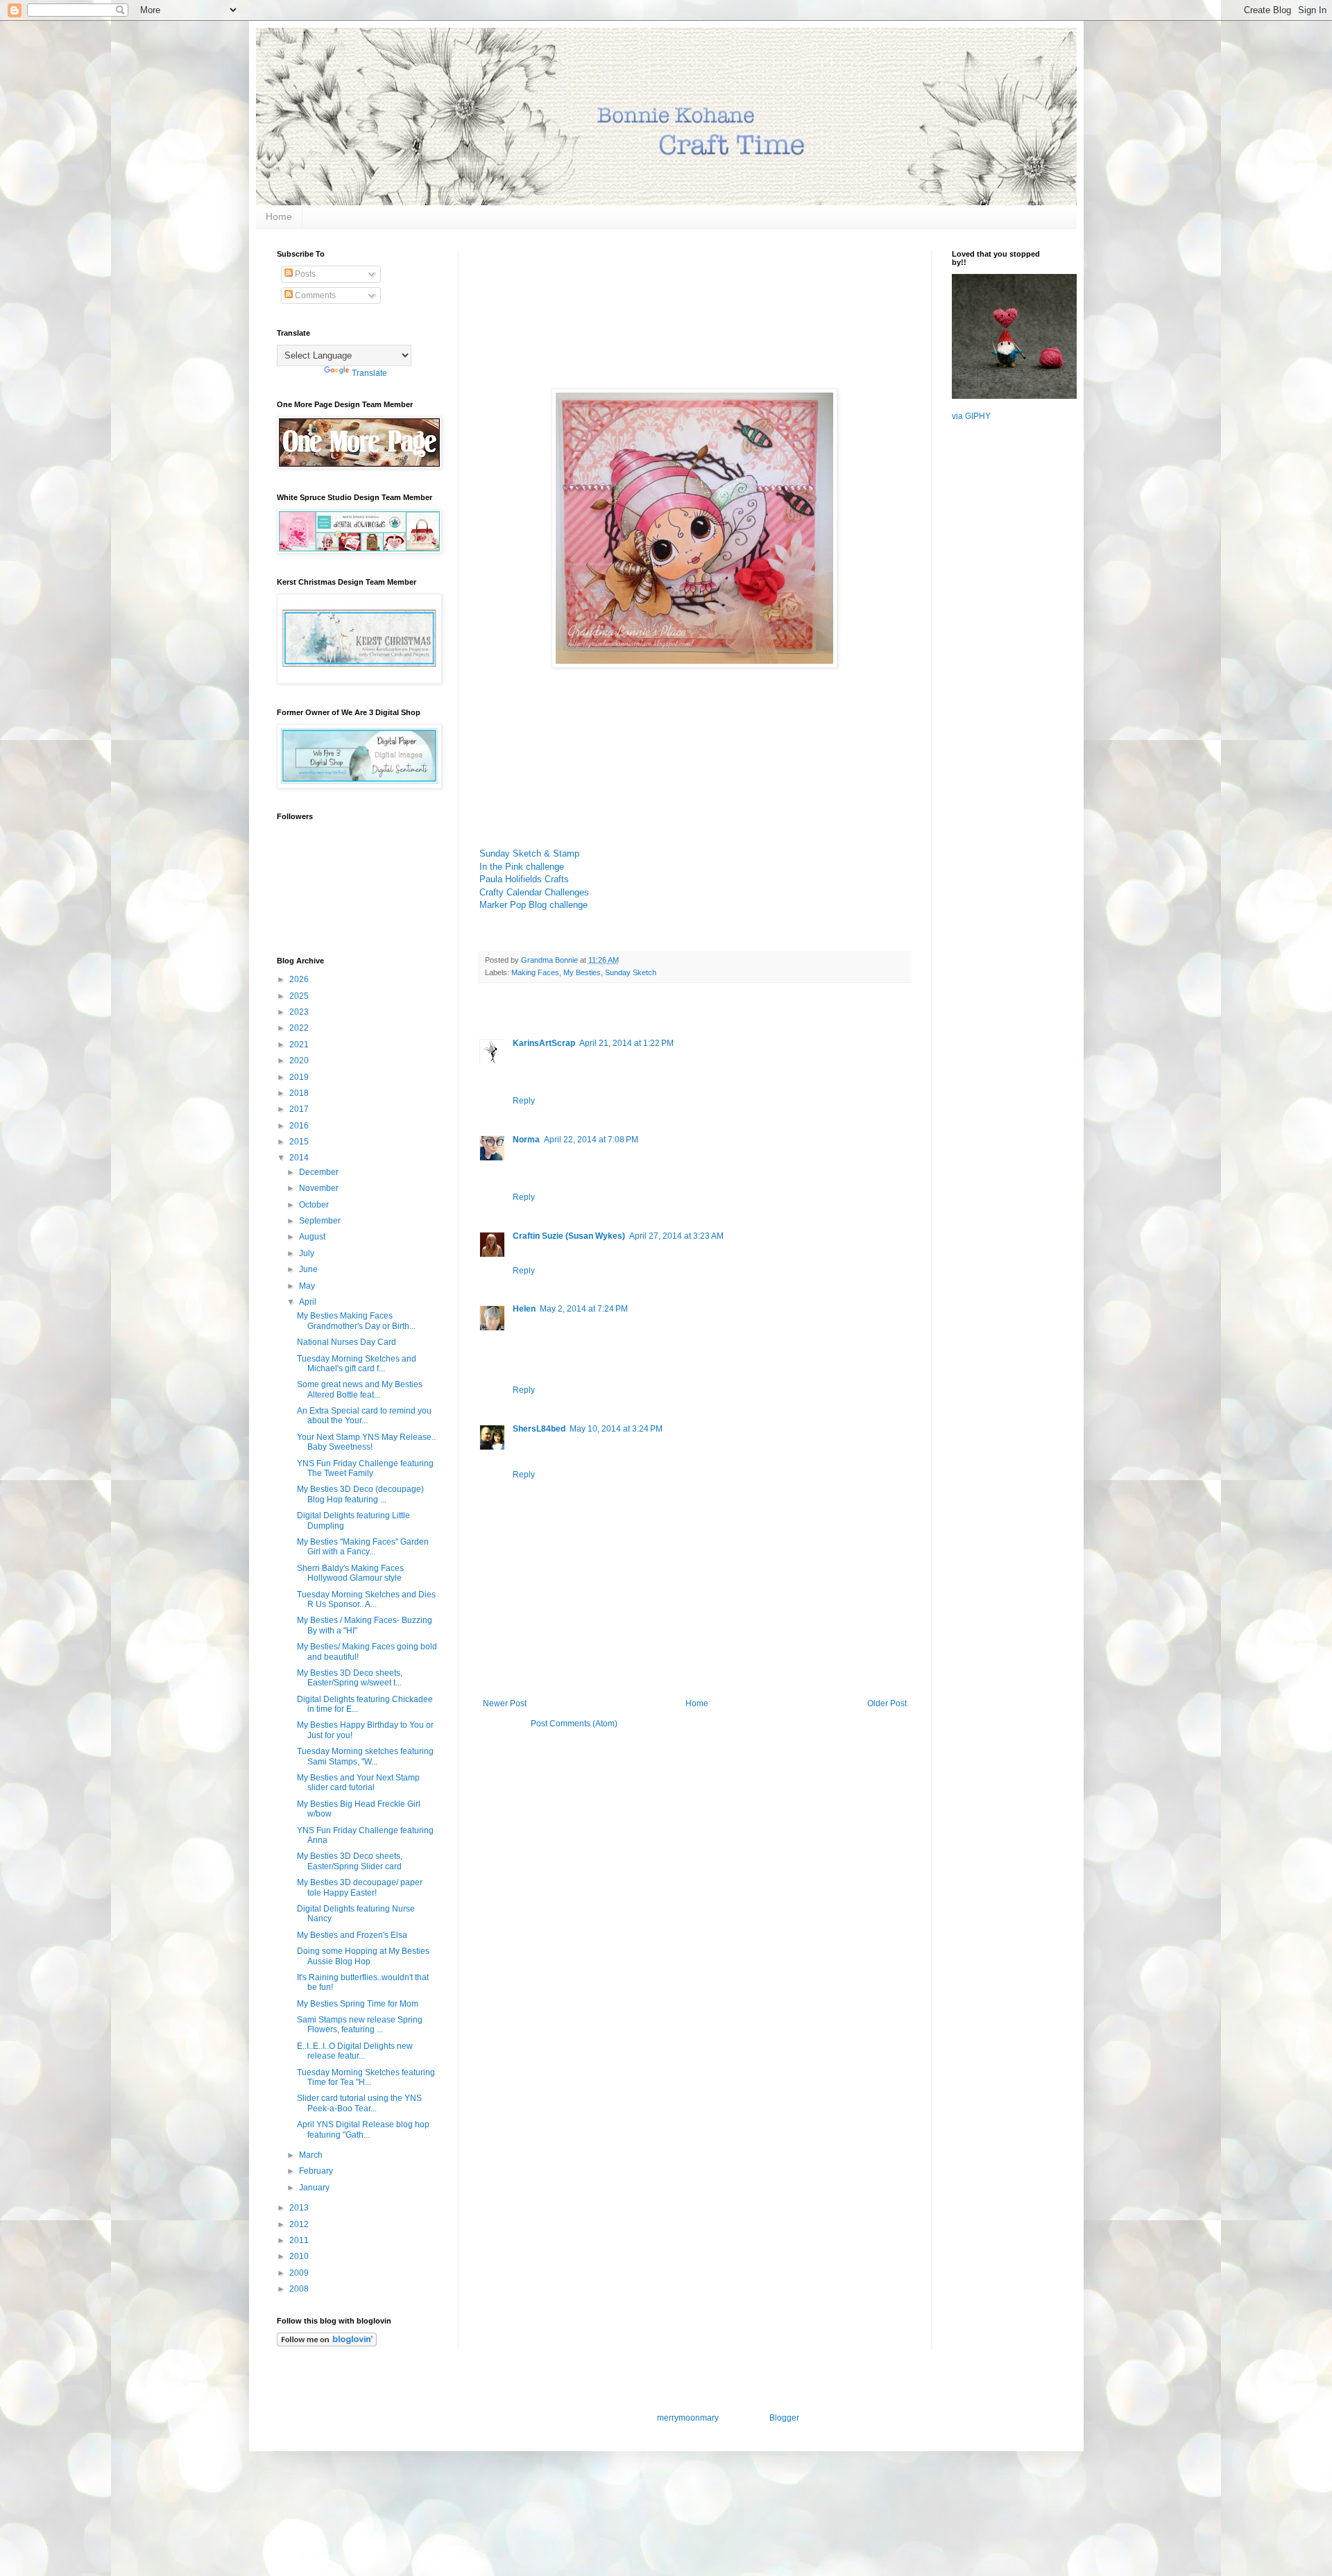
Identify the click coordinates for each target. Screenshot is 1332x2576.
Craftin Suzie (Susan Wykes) (569, 1236)
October (315, 1205)
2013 (300, 2208)
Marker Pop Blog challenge (533, 905)
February (317, 2171)
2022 (300, 1028)
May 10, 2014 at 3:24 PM (616, 1429)
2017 (300, 1109)
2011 (300, 2240)
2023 (300, 1012)
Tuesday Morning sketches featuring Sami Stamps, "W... (365, 1756)
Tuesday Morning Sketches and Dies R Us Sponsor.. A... (366, 1599)
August (313, 1237)
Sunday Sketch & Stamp (529, 853)
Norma (526, 1140)
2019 (300, 1077)
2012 (300, 2224)
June (309, 1269)
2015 (300, 1142)
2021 (300, 1045)
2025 (300, 996)
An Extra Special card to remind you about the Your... (364, 1416)
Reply (524, 1101)
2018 (300, 1093)
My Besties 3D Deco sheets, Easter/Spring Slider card (350, 1861)
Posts (304, 274)
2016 (300, 1126)
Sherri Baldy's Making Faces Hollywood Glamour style (350, 1573)
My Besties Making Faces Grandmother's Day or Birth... (356, 1321)
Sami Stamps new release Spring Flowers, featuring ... (360, 2025)
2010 (300, 2256)
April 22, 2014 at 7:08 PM (591, 1140)
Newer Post (505, 1703)
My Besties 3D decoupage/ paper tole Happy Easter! (360, 1887)
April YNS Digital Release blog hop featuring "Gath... (363, 2129)
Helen (524, 1309)
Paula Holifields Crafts (524, 879)
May (308, 1286)
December (320, 1172)
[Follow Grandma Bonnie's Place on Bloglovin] (327, 2344)
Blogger (784, 2418)
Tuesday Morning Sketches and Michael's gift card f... (357, 1364)
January (315, 2188)
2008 (300, 2289)
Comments (314, 295)
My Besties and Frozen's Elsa (352, 1935)
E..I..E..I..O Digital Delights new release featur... (355, 2051)
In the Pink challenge (522, 867)
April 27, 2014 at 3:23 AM (676, 1236)
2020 (300, 1061)
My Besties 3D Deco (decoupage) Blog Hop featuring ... (360, 1494)
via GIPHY (971, 416)
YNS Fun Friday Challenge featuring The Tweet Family (365, 1468)
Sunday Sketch (631, 972)
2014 (300, 1158)
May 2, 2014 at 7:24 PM (584, 1309)
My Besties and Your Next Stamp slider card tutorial (358, 1783)
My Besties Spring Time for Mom (358, 2004)
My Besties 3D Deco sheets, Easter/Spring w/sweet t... (350, 1678)
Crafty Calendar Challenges (534, 892)
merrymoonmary (688, 2418)
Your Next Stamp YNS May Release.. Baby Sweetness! (366, 1442)
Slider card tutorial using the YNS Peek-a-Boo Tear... (359, 2103)
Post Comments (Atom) (574, 1724)
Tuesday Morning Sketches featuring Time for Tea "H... (366, 2077)
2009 (300, 2273)
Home (279, 216)
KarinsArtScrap (544, 1043)
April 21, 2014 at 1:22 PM (626, 1043)
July (308, 1253)
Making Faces (535, 972)
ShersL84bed (539, 1429)
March (312, 2155)
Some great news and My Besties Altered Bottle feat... (360, 1389)
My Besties (582, 972)
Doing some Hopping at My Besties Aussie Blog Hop (363, 1956)
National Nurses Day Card (347, 1342)
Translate (369, 373)
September (321, 1221)
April (309, 1302)
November (320, 1188)
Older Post (887, 1703)
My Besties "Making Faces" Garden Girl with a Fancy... (363, 1547)
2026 (300, 979)
